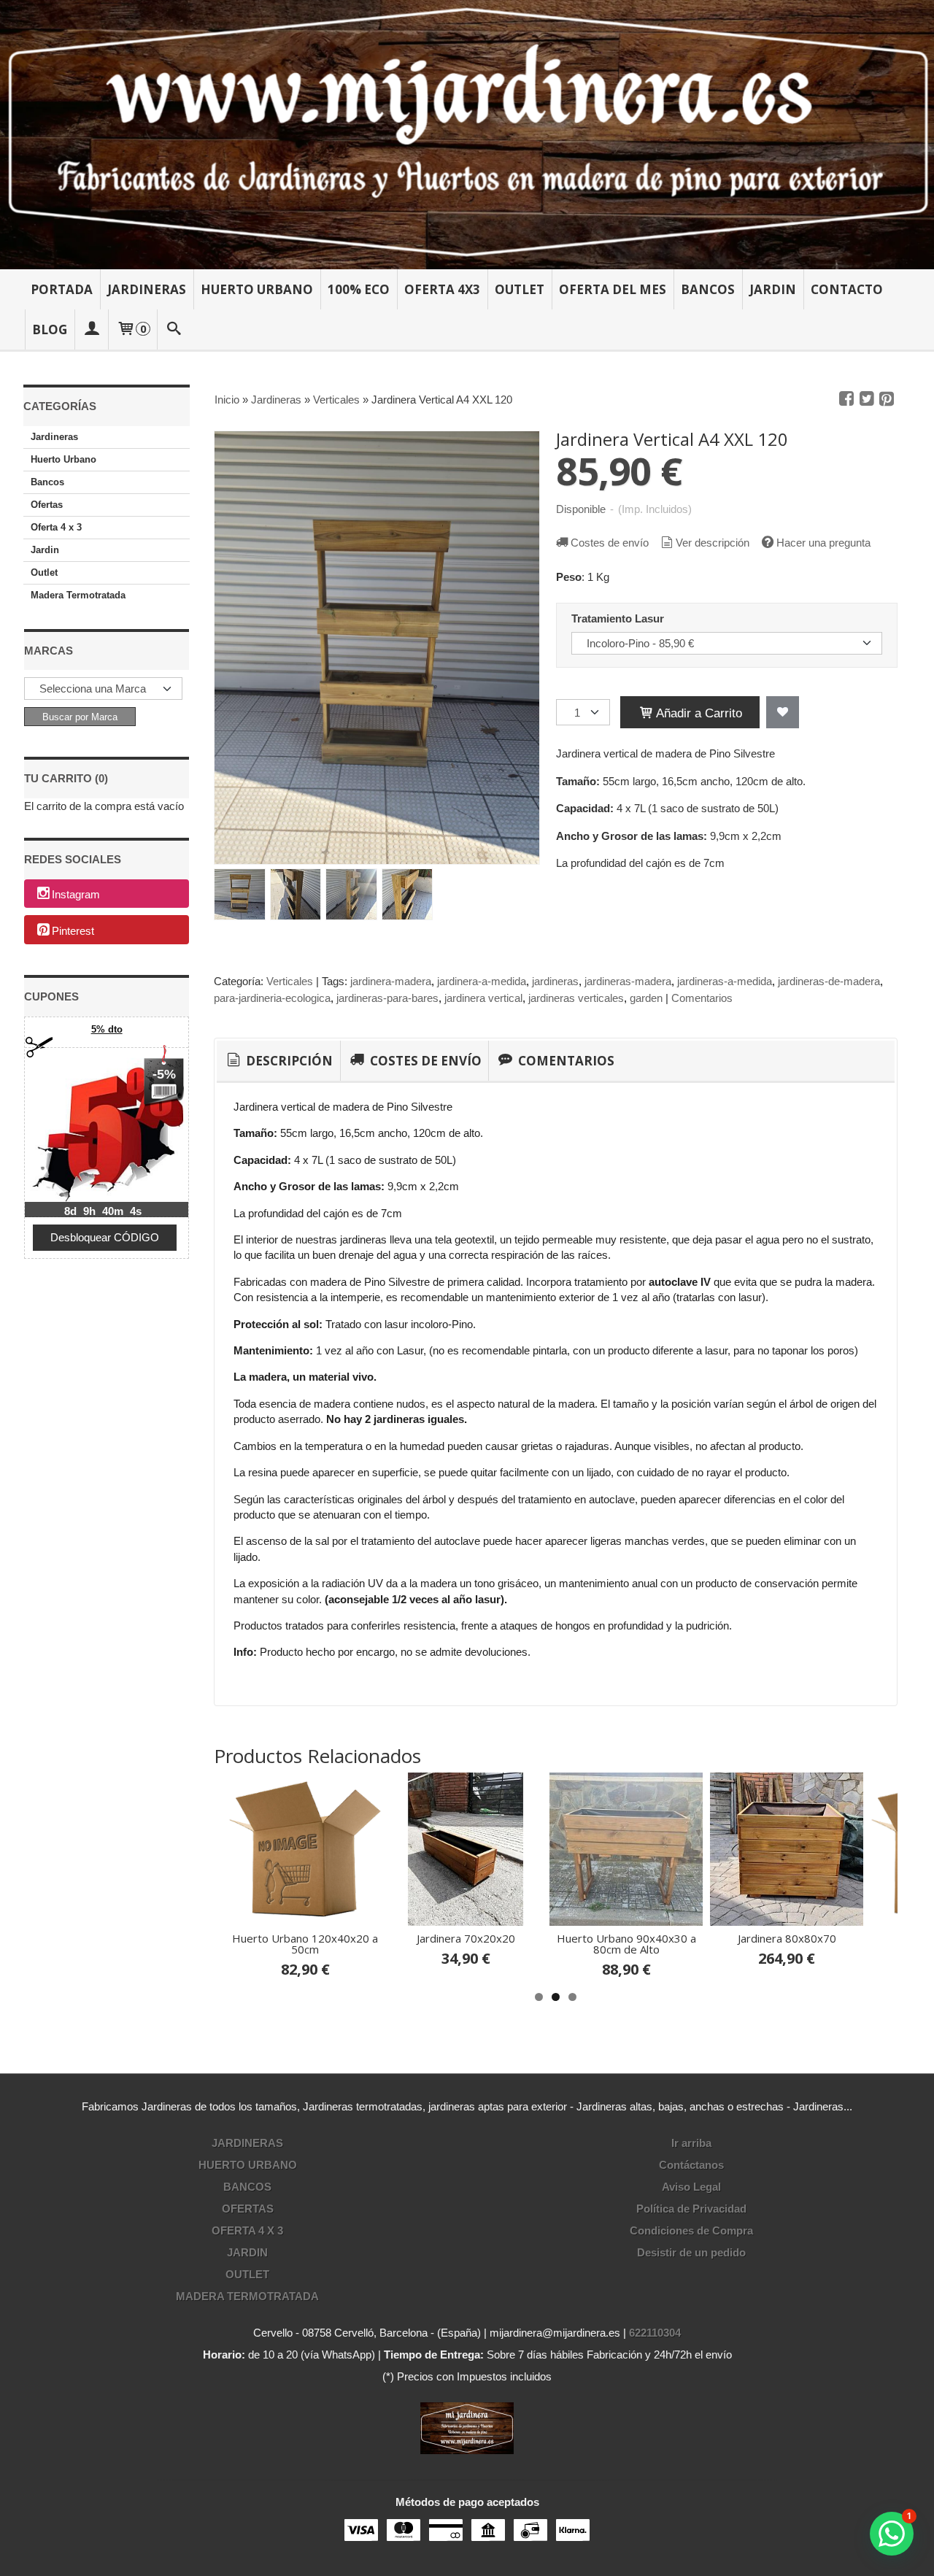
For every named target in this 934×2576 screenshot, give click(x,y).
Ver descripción (713, 543)
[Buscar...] (174, 329)
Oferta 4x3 (442, 289)
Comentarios (702, 998)
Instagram (76, 894)
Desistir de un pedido (691, 2252)
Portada (62, 289)
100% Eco (359, 289)
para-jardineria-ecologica (272, 998)
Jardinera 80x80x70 (787, 1938)
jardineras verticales (576, 998)
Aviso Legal (691, 2187)
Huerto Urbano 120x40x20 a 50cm (305, 1944)
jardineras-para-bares (387, 998)
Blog (50, 329)
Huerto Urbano (257, 289)
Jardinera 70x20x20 (466, 1938)
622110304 (655, 2333)
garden (646, 998)
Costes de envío (610, 543)
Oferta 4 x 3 (56, 527)
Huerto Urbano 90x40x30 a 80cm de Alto (626, 1944)
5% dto (107, 1029)
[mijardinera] (467, 135)
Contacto (847, 289)
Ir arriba (691, 2143)
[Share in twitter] (867, 399)
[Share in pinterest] (887, 399)
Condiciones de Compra (691, 2230)
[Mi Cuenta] (91, 329)
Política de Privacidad (691, 2209)
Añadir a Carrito (698, 713)
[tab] (278, 1061)
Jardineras (147, 289)
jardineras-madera (628, 981)
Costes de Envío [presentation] (424, 1061)
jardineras (555, 981)
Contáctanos (691, 2165)
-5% (164, 1074)
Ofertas (47, 505)
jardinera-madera (391, 981)
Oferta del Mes (613, 289)
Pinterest (73, 931)
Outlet (520, 289)
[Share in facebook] (846, 399)
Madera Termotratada (78, 595)
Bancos (708, 289)
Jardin (773, 289)
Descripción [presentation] (288, 1061)
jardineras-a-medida (725, 981)
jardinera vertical (483, 998)
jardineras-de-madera (829, 981)
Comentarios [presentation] (565, 1061)
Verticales (290, 981)
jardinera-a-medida (482, 981)
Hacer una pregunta (823, 543)
